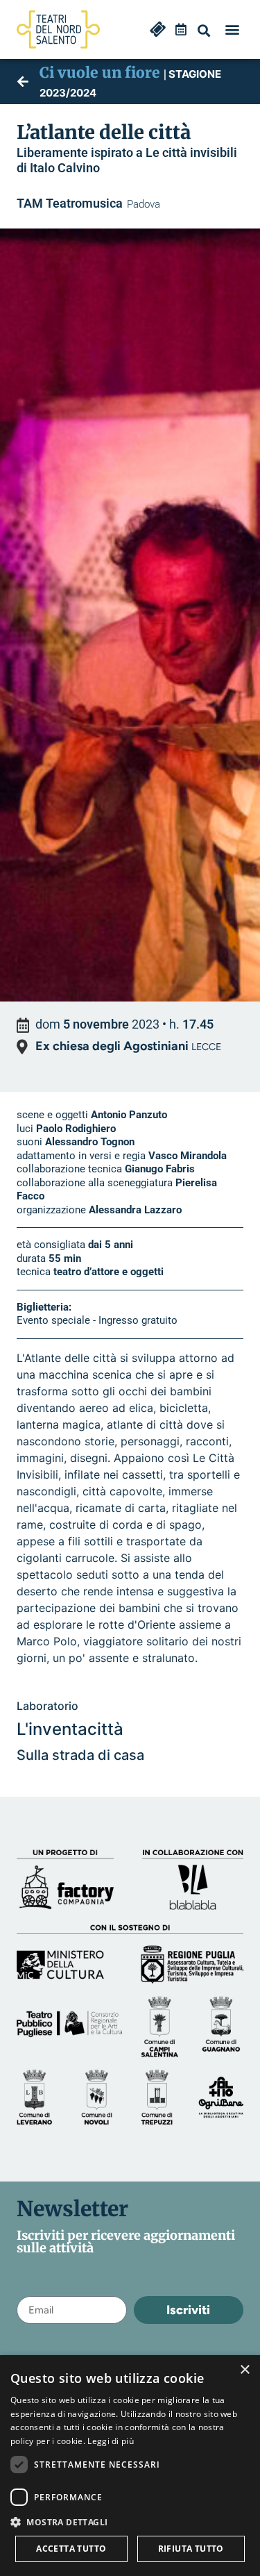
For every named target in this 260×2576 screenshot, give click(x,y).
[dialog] (130, 2466)
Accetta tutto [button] (71, 2549)
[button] (204, 31)
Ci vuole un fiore (100, 73)
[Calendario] (181, 29)
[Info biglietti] (158, 29)
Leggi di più (111, 2441)
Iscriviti (188, 2310)
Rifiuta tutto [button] (191, 2549)
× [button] (244, 2370)
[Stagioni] (23, 81)
